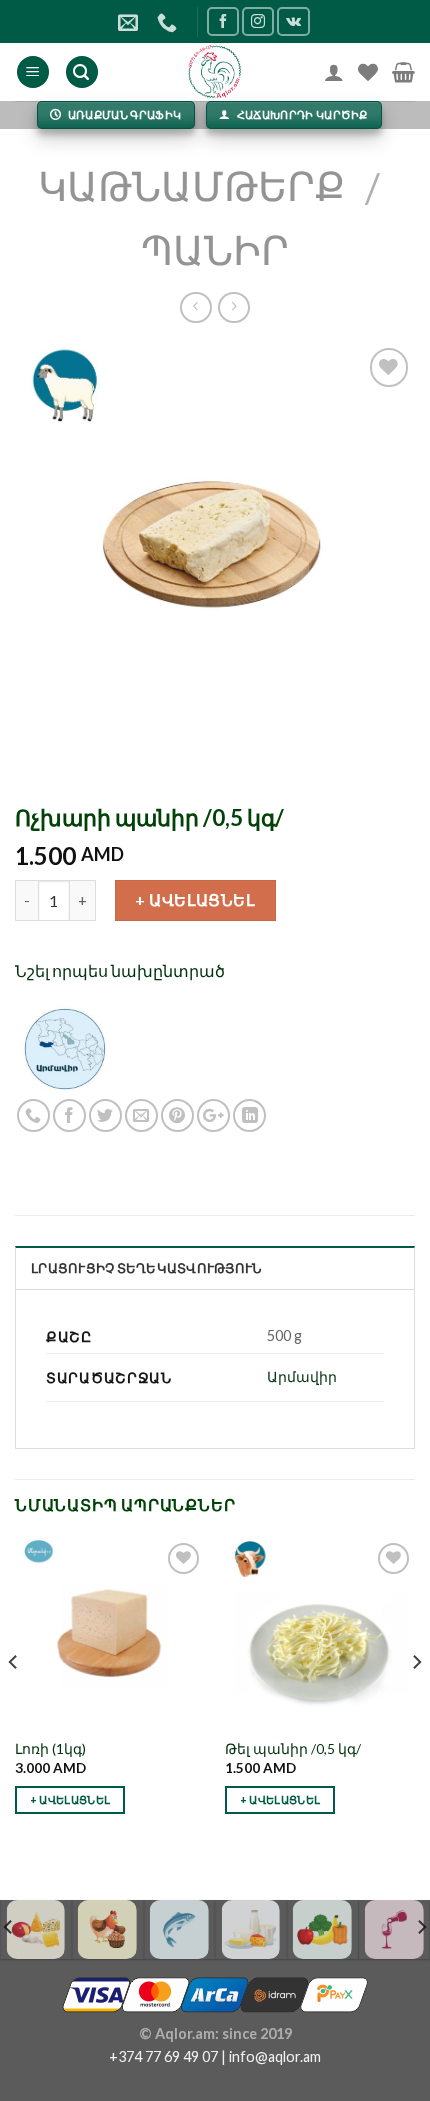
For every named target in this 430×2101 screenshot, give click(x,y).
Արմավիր (302, 1376)
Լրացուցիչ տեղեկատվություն (146, 1268)
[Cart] (403, 72)
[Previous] (14, 1702)
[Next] (416, 1702)
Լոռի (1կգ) (50, 1749)
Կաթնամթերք (191, 186)
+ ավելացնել (195, 899)
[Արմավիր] (65, 1046)
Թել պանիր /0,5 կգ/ (293, 1749)
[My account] (334, 72)
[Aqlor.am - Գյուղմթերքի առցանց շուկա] (215, 72)
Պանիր (215, 250)
